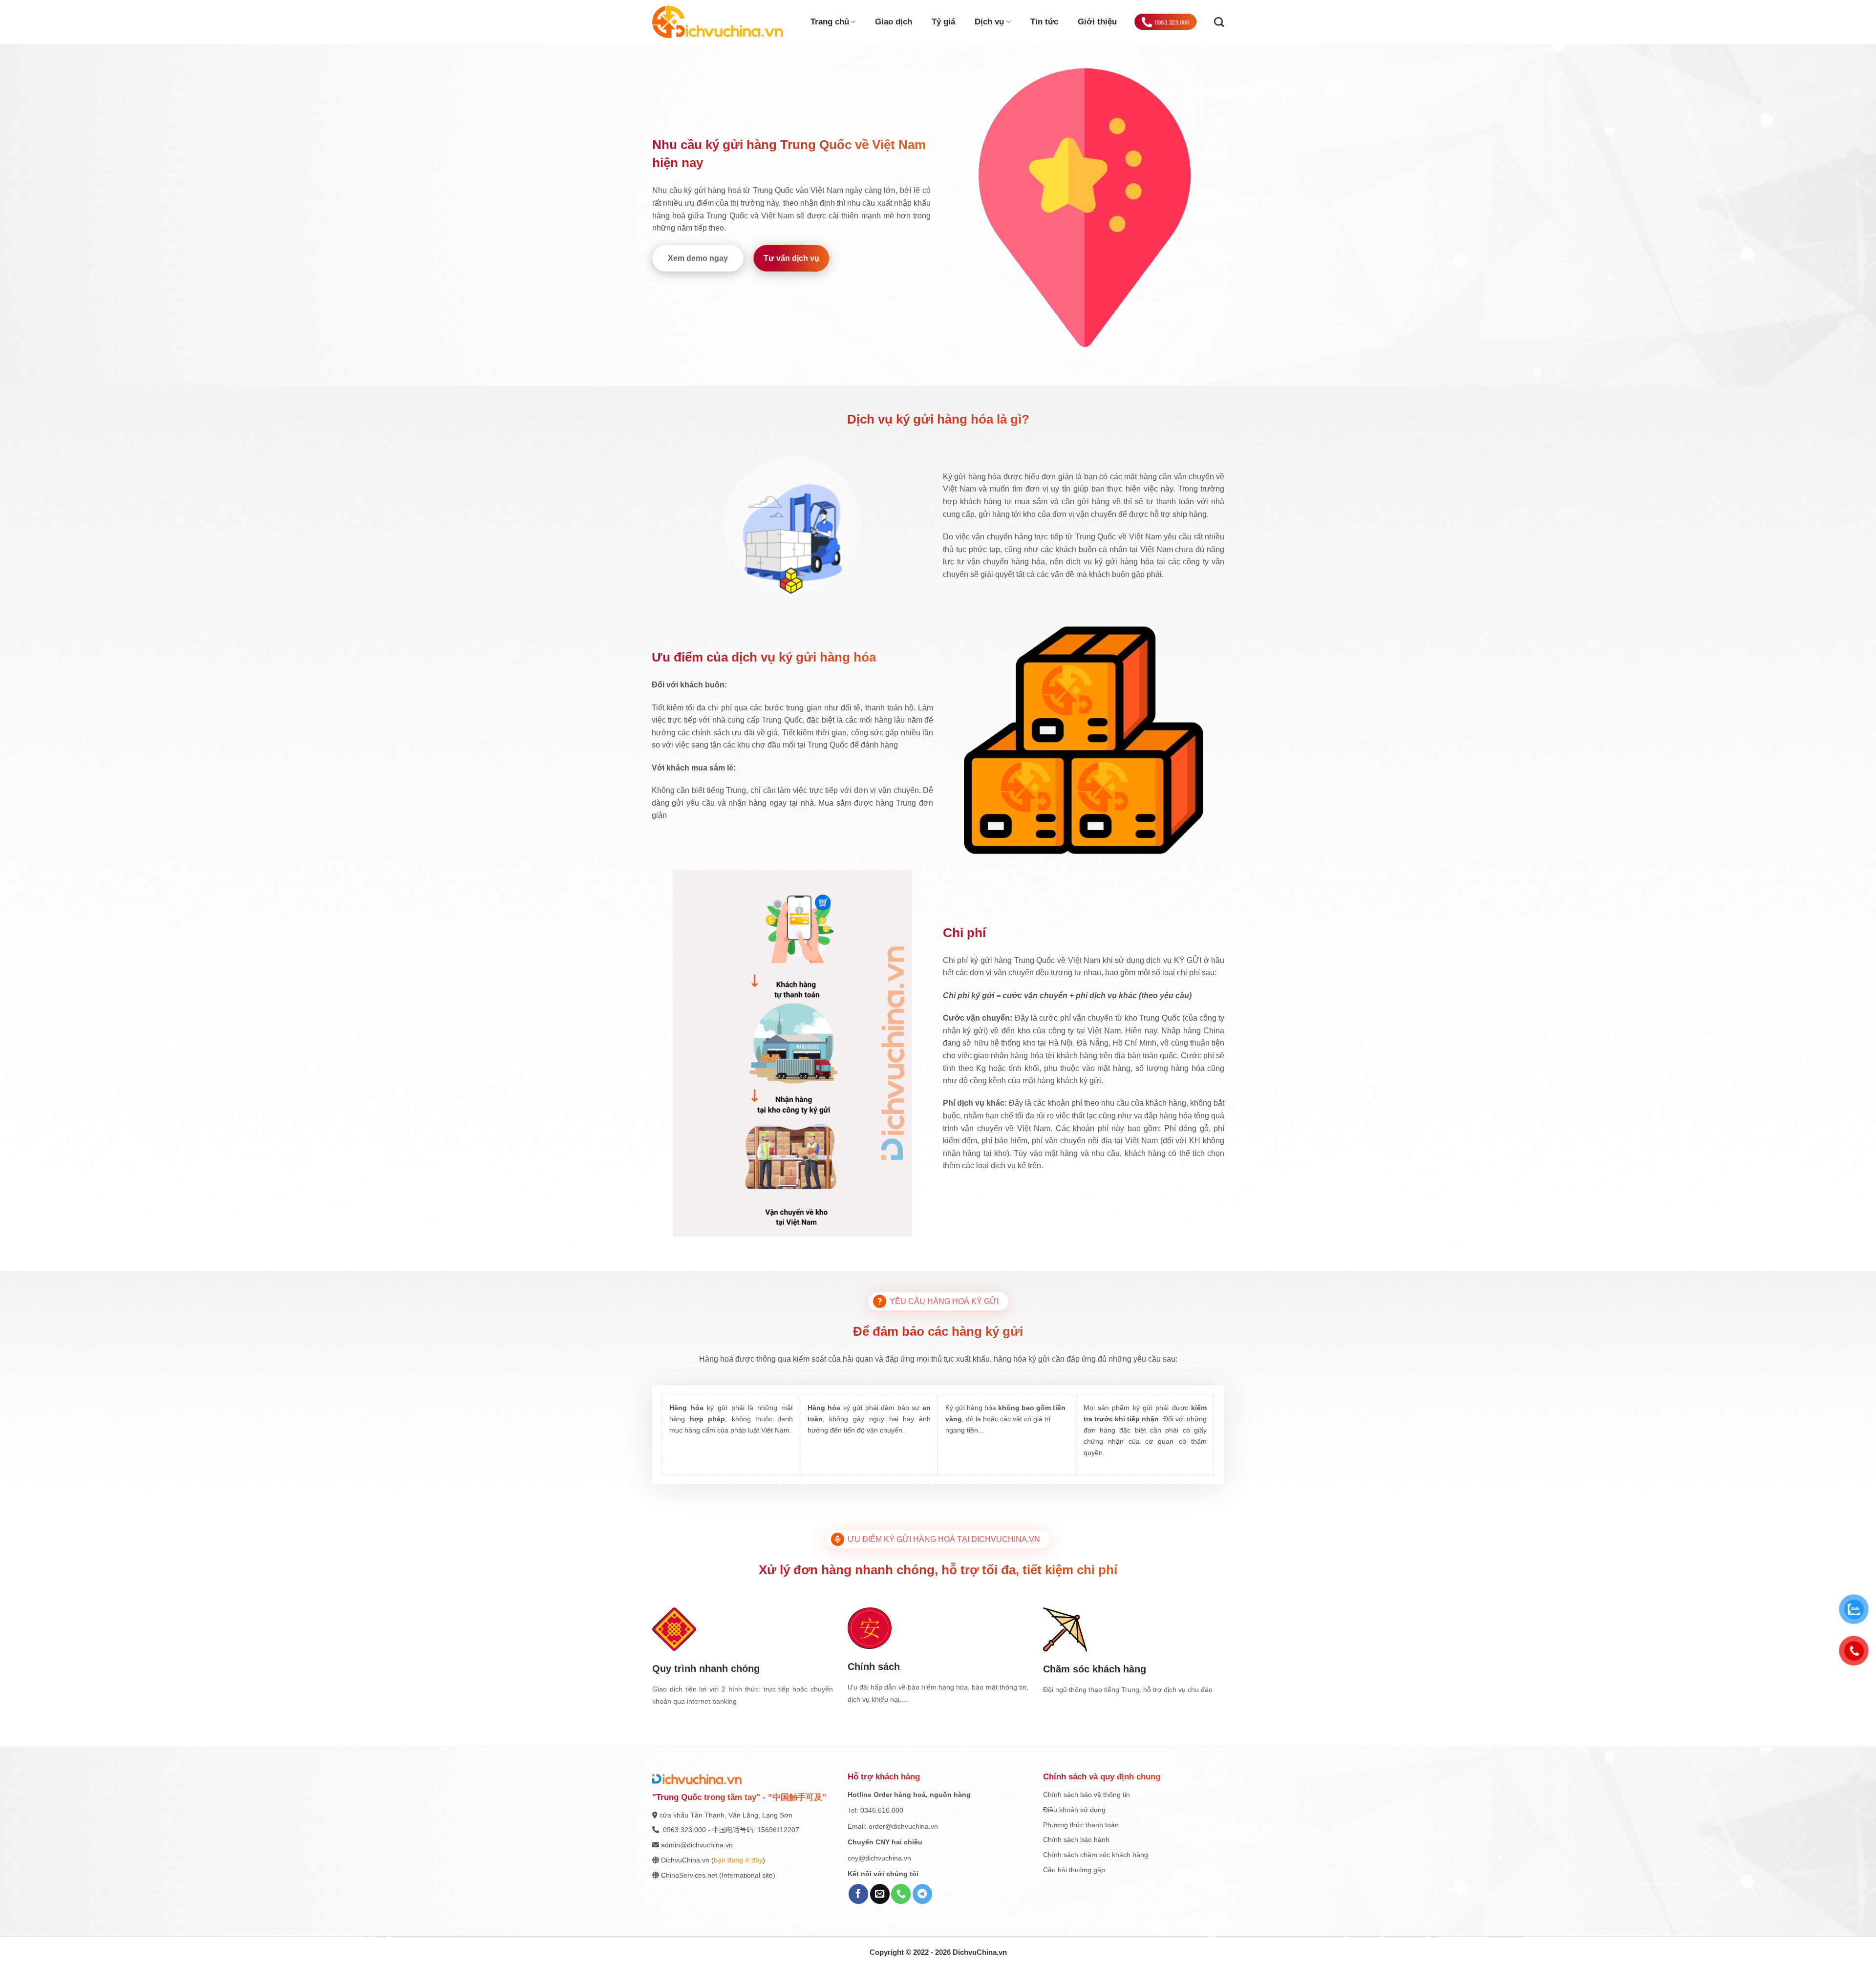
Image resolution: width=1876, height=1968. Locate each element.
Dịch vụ (989, 22)
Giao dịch (894, 22)
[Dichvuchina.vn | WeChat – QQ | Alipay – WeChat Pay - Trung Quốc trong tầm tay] (718, 22)
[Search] (1219, 22)
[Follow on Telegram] (922, 1894)
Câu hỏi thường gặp (1074, 1870)
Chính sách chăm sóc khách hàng (1096, 1855)
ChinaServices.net (689, 1875)
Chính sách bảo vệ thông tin (1087, 1795)
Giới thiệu (1097, 22)
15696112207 (778, 1830)
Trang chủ (830, 22)
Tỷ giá (943, 22)
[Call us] (901, 1894)
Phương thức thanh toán (1081, 1825)
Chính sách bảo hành (1076, 1840)
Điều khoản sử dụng (1074, 1810)
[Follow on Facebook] (858, 1894)
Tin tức (1044, 22)
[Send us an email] (880, 1894)
